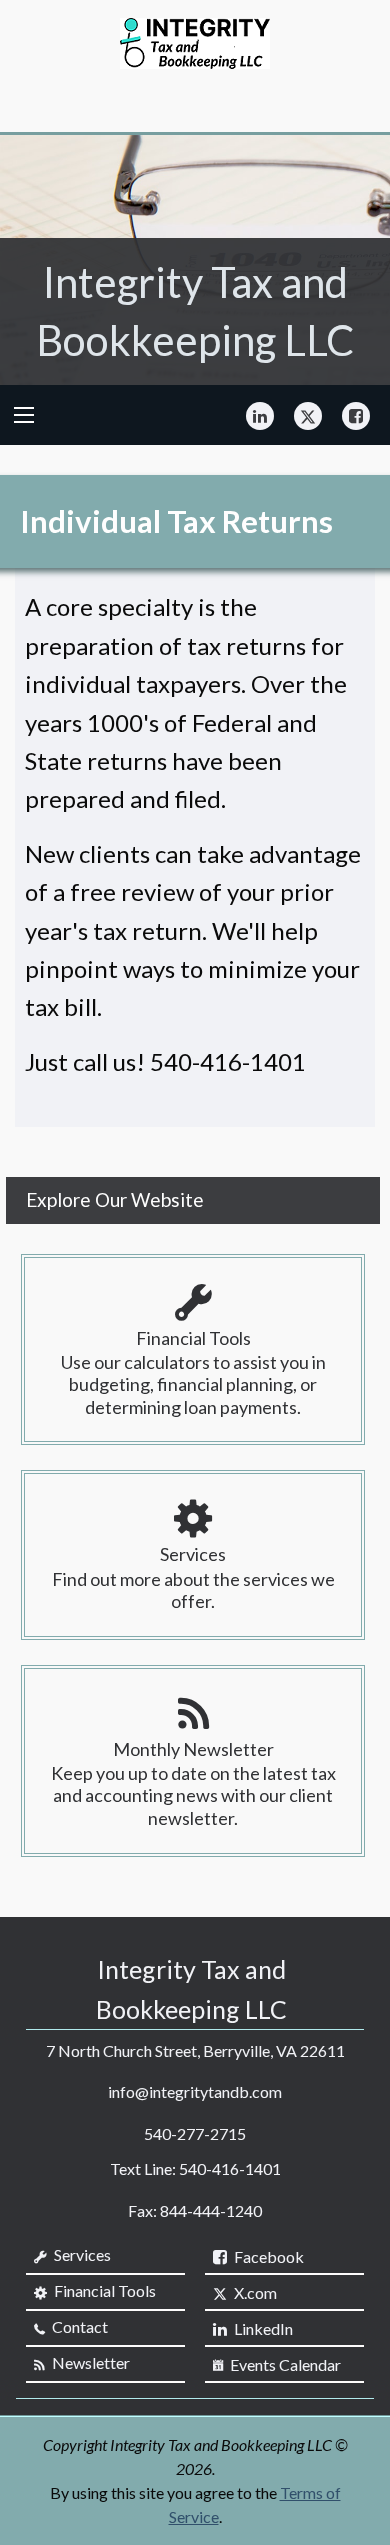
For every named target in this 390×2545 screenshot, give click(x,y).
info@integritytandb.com (195, 2091)
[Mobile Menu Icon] (24, 415)
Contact (78, 2326)
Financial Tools (103, 2290)
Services (81, 2254)
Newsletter (89, 2362)
